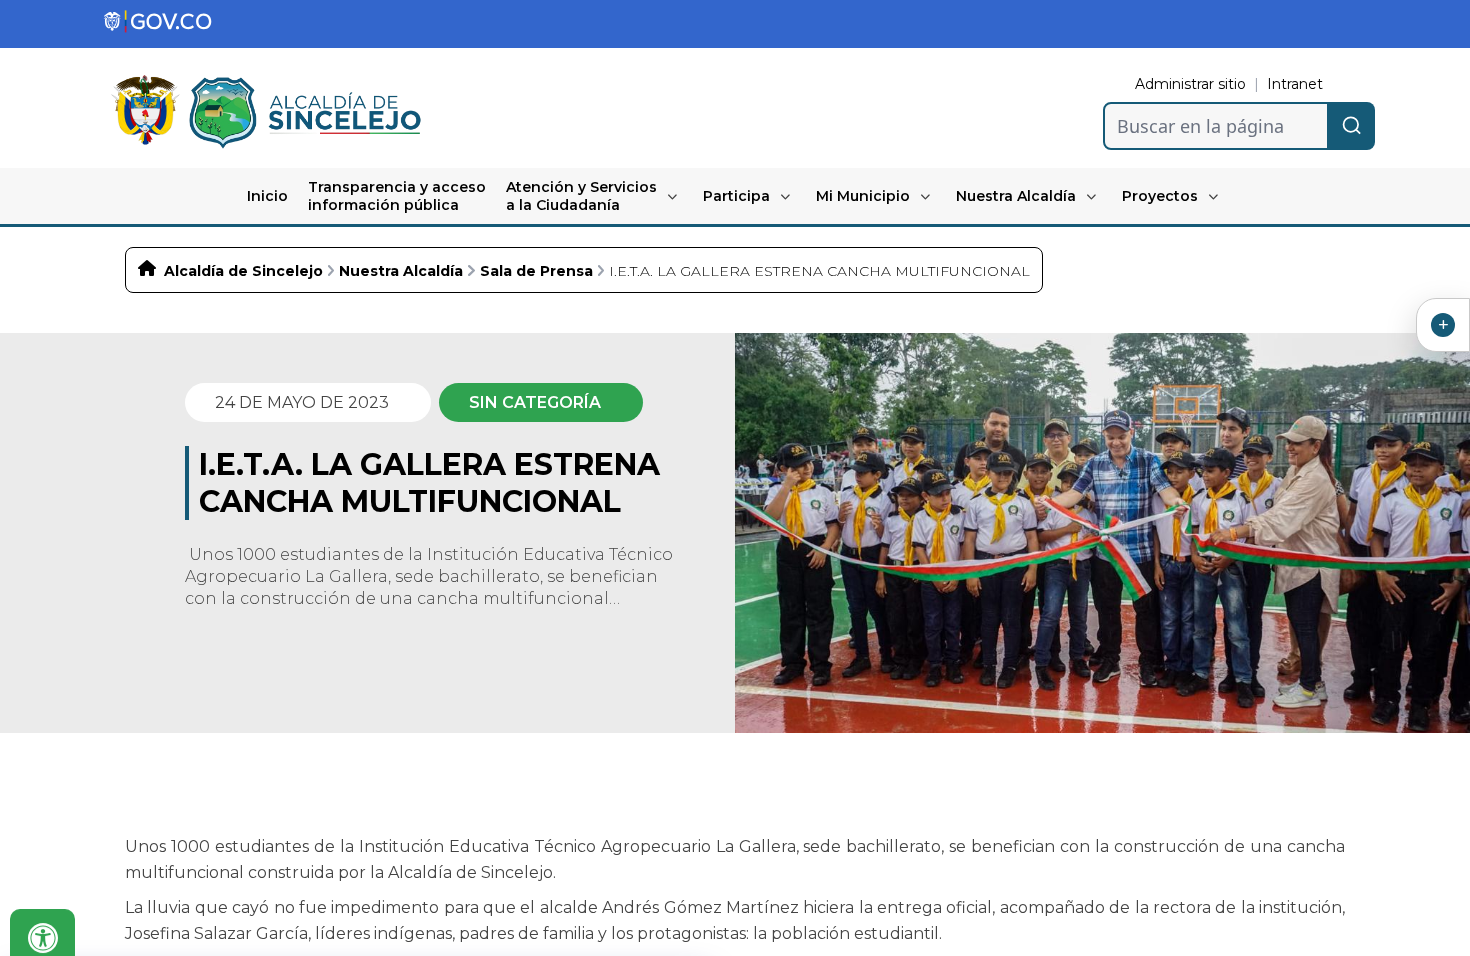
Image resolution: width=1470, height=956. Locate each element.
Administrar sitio (1190, 84)
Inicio (267, 196)
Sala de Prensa (536, 271)
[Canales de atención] (1443, 325)
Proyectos (1160, 196)
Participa (736, 196)
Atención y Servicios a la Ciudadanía (581, 196)
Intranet (1295, 84)
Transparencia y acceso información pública (397, 196)
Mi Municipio (863, 196)
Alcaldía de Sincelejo (243, 271)
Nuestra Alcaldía (1016, 196)
